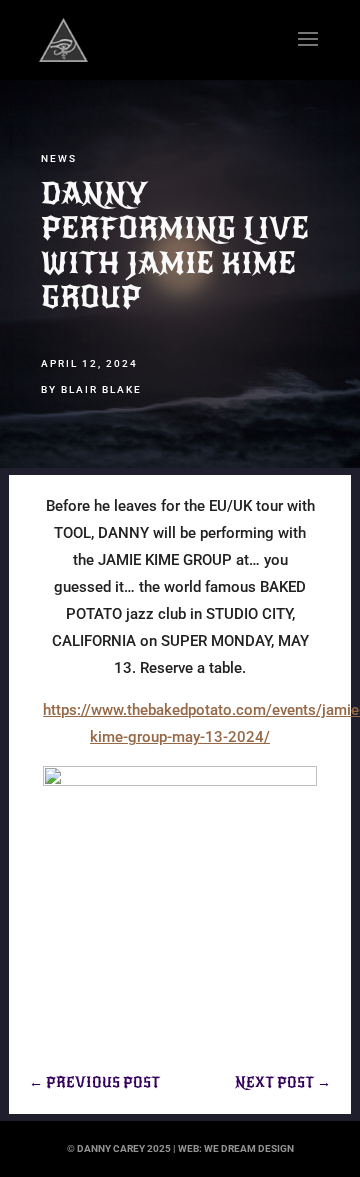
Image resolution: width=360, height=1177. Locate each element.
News (59, 158)
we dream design (249, 1148)
